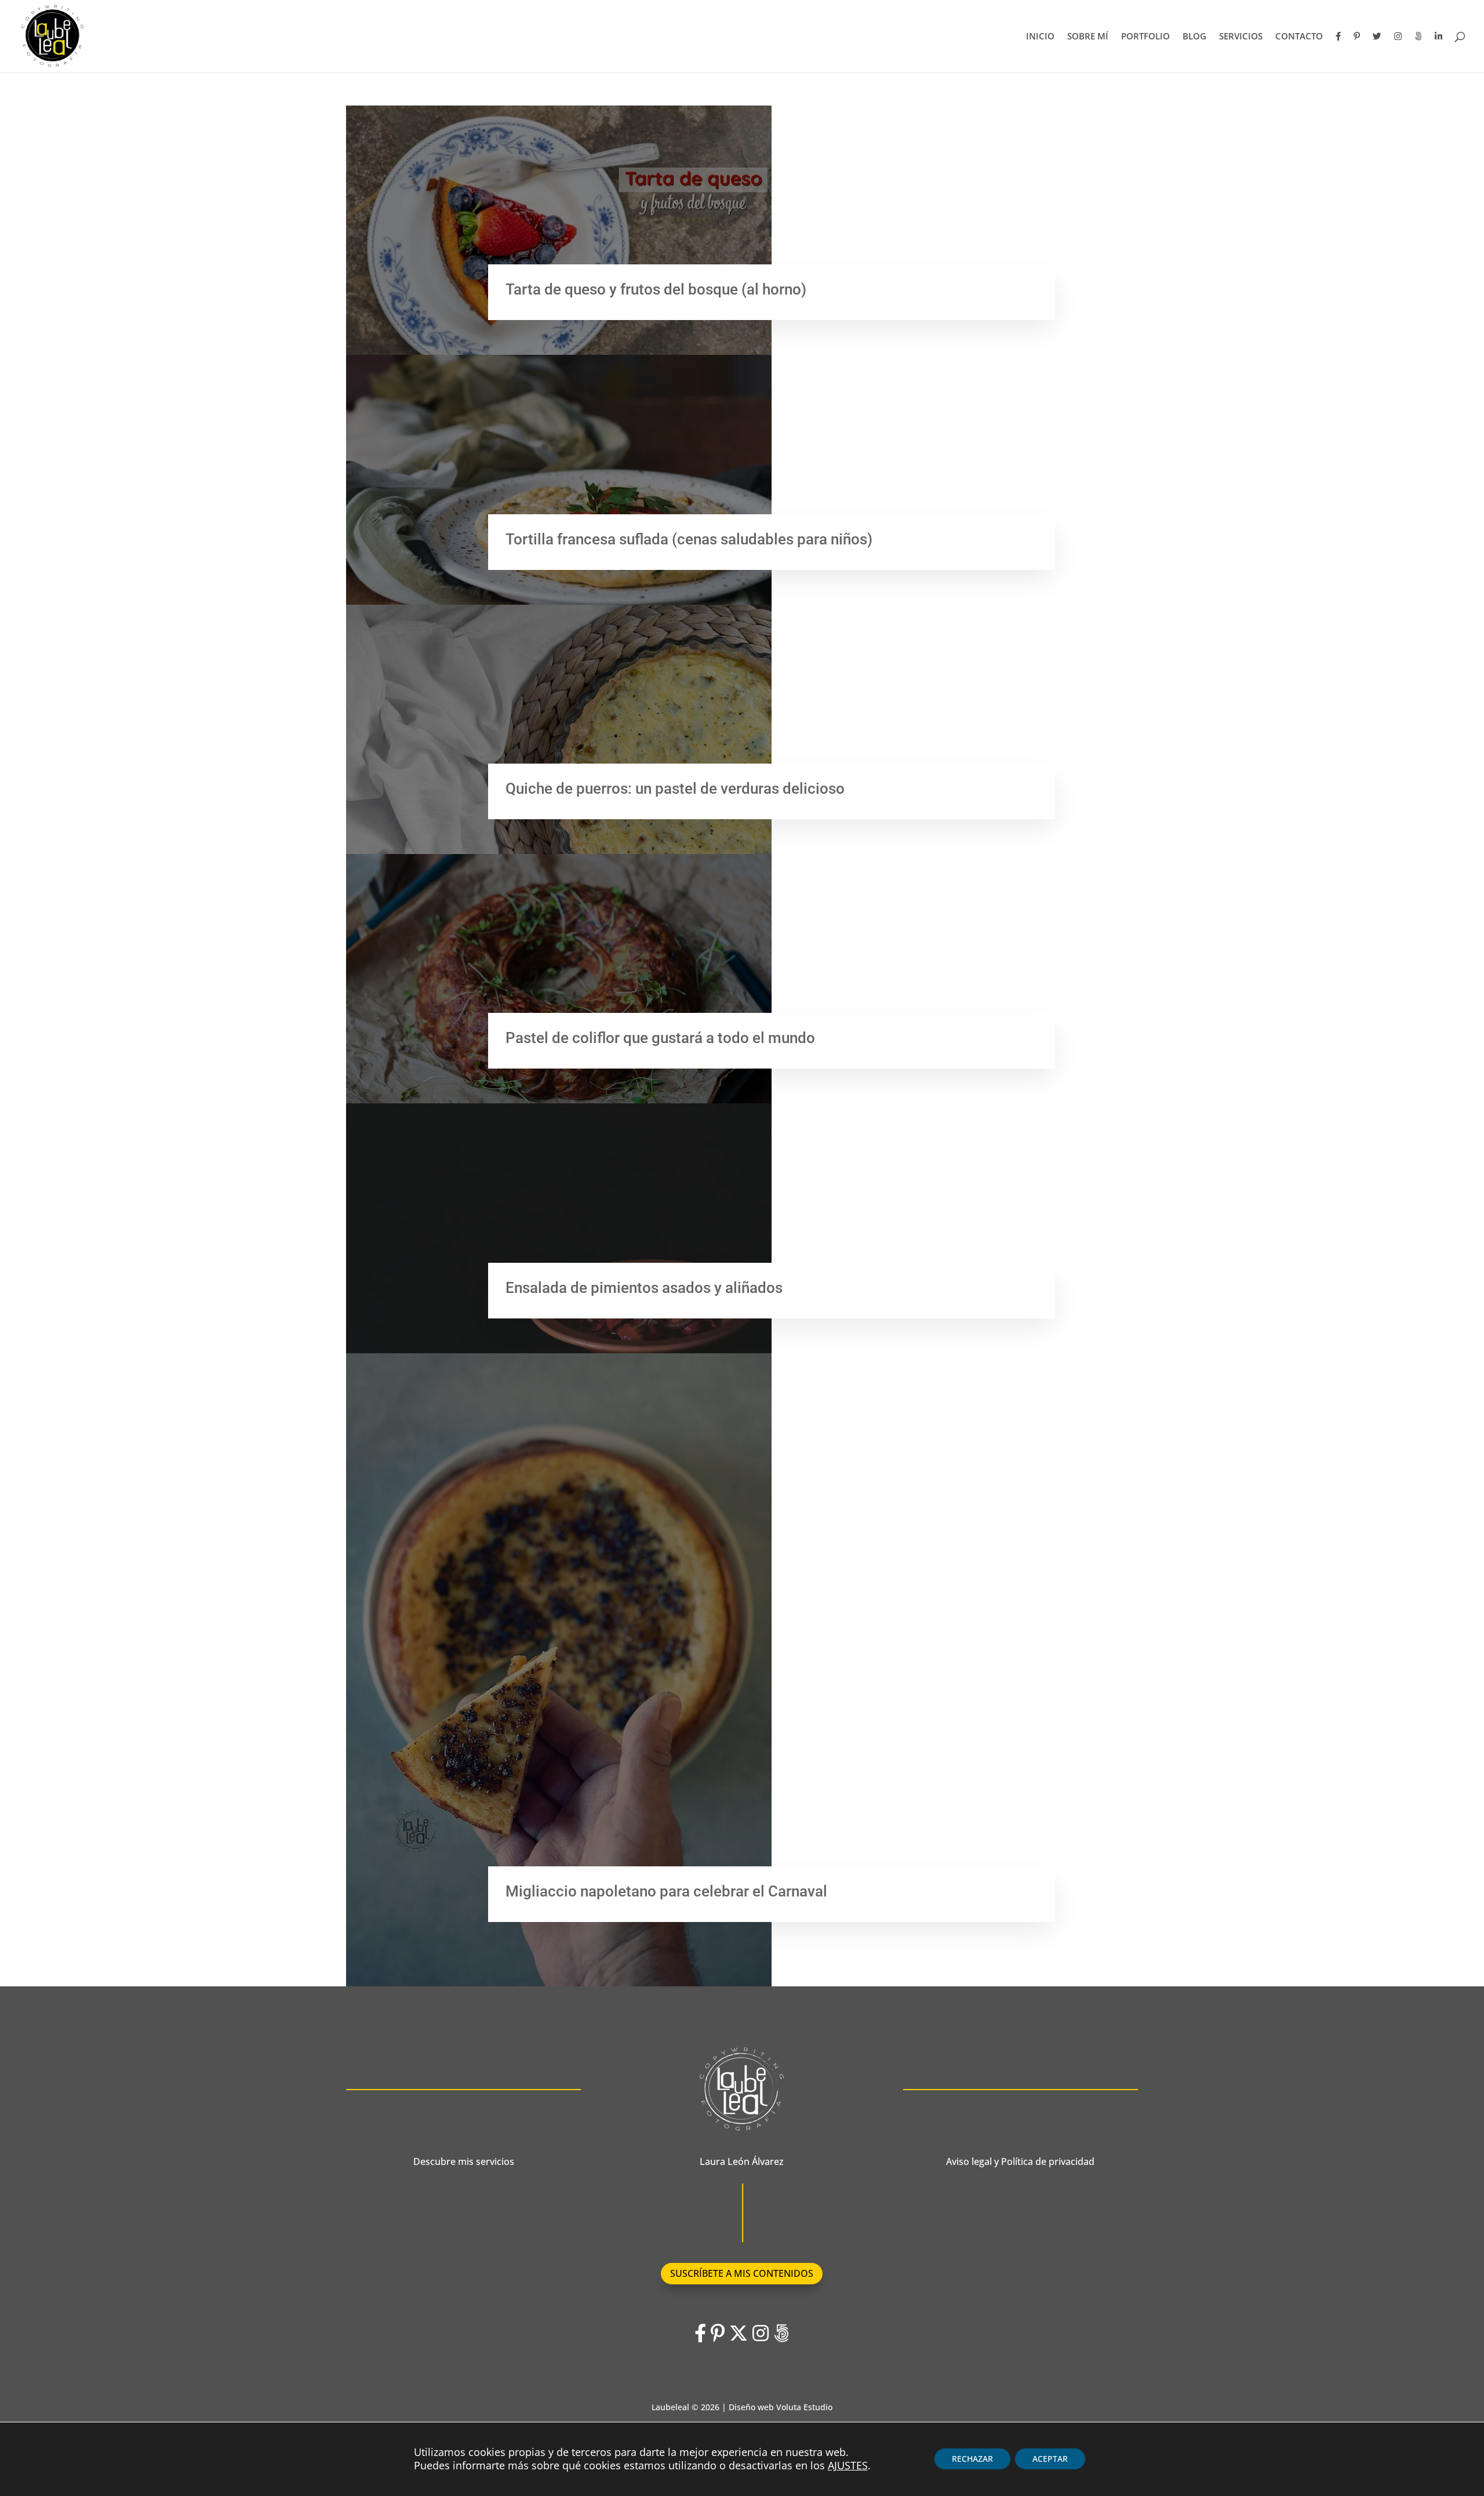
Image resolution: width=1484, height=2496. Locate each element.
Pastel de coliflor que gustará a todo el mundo (660, 1038)
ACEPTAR (1050, 2459)
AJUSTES (848, 2466)
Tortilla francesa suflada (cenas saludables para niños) (689, 539)
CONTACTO (1299, 37)
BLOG (1194, 37)
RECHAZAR (972, 2459)
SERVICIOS (1241, 37)
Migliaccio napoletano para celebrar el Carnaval (666, 1891)
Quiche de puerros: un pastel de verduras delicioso (675, 789)
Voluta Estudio (804, 2407)
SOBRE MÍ (1088, 37)
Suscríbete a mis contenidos (742, 2273)
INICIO (1040, 37)
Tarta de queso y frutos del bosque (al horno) (656, 289)
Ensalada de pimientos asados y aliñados (644, 1288)
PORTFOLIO (1145, 37)
